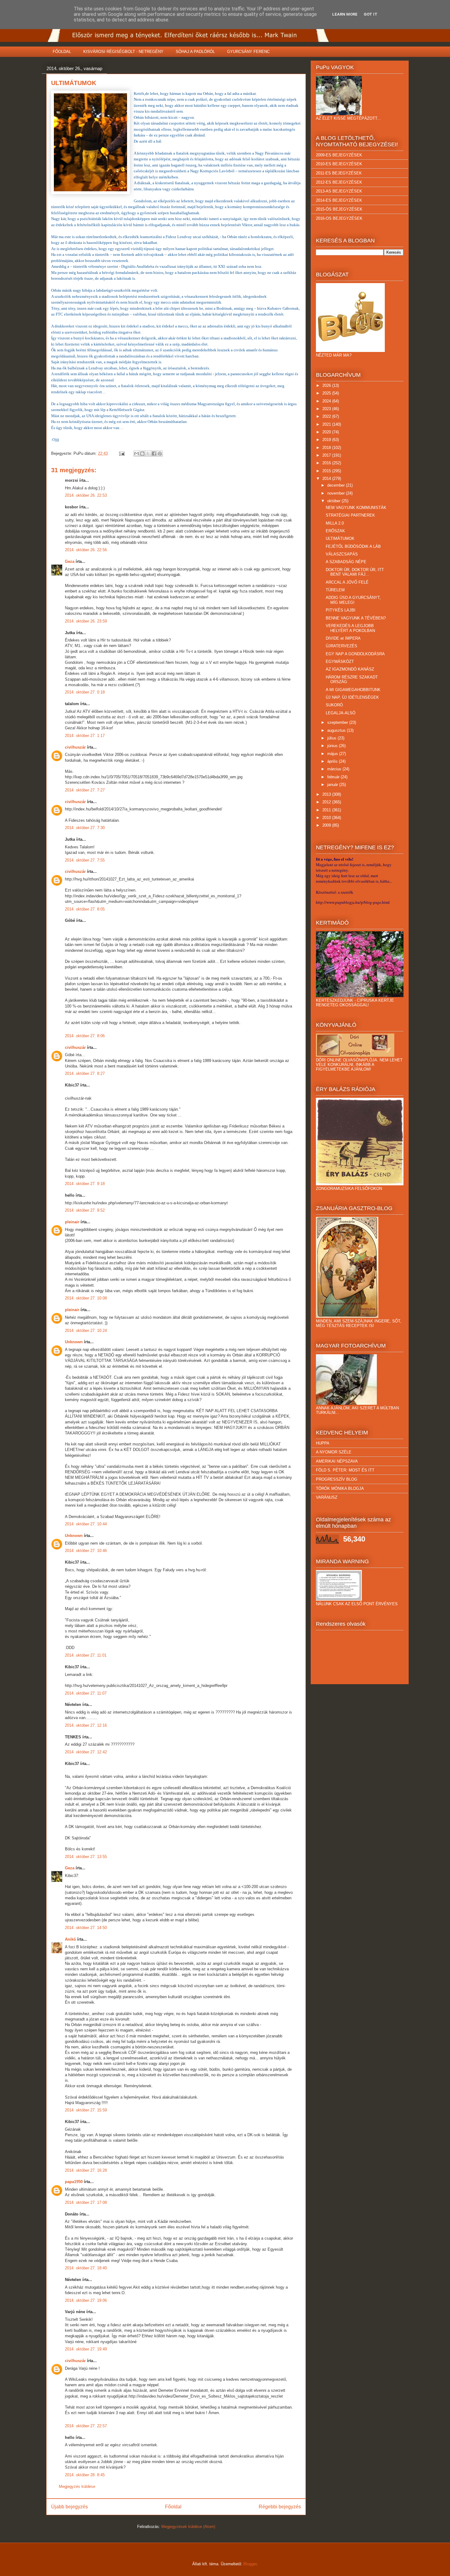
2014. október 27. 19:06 (86, 2300)
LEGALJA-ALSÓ (341, 713)
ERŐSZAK (335, 531)
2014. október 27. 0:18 (85, 692)
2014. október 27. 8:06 (85, 1036)
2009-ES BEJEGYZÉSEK (339, 155)
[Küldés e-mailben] (137, 454)
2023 (327, 409)
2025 (327, 393)
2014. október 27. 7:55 (85, 860)
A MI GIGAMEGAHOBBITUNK (353, 690)
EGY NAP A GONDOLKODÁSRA (355, 654)
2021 (327, 424)
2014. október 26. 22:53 (86, 495)
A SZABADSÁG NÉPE (346, 562)
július (332, 738)
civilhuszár (75, 747)
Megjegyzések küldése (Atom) (188, 2527)
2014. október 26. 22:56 (86, 550)
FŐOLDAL (62, 52)
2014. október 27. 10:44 (86, 1524)
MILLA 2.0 (335, 523)
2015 (327, 471)
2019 (327, 440)
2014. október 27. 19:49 (86, 2349)
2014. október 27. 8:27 (85, 1073)
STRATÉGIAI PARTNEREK (350, 515)
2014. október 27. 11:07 (86, 1693)
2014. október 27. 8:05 (85, 909)
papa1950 (74, 2182)
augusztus (337, 730)
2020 (327, 432)
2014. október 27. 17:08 (86, 2202)
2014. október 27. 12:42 (86, 1752)
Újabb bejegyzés (69, 2507)
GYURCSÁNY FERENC (248, 52)
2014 (327, 479)
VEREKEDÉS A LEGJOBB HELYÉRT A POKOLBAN (350, 628)
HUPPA (323, 1443)
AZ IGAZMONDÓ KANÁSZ (350, 669)
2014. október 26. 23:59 (86, 621)
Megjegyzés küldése (77, 2486)
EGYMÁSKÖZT (340, 662)
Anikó (70, 1939)
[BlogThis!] (142, 454)
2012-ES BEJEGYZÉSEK (339, 182)
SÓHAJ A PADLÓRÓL (195, 52)
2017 (327, 455)
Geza (70, 561)
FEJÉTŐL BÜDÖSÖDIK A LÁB (353, 546)
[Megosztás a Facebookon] (154, 454)
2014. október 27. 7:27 (85, 790)
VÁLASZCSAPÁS (342, 554)
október (334, 501)
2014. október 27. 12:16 (86, 1725)
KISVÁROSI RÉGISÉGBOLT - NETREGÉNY (123, 52)
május (333, 754)
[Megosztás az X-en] (148, 454)
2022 (327, 416)
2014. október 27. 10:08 (86, 1298)
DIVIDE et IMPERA (343, 638)
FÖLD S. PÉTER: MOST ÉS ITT (345, 1470)
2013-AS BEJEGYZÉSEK (339, 191)
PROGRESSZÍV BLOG (337, 1479)
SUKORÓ (334, 705)
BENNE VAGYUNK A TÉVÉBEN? (356, 618)
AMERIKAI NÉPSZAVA (337, 1461)
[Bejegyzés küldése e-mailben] (121, 453)
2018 (327, 448)
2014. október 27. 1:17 (85, 736)
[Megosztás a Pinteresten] (160, 454)
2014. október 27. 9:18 (85, 1184)
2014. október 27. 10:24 (86, 1331)
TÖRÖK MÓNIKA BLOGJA (340, 1488)
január (333, 785)
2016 (327, 463)
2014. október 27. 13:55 (86, 1857)
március (335, 769)
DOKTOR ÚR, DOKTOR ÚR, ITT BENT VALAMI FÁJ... (355, 572)
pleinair (72, 1222)
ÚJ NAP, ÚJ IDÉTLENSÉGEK (352, 697)
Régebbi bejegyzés (280, 2507)
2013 (327, 794)
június (333, 746)
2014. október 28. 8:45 (85, 2475)
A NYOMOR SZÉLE (334, 1452)
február (334, 777)
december (337, 485)
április (333, 761)
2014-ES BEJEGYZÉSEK (339, 200)
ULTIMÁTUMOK (340, 538)
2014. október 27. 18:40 (86, 2268)
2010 (327, 818)
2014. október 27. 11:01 (86, 1655)
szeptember (338, 722)
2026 (327, 385)
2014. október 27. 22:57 (86, 2426)
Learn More (345, 14)
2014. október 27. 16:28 (86, 2170)
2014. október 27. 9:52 (85, 1210)
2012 (327, 802)
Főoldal (173, 2507)
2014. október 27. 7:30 (85, 828)
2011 (327, 810)
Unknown (74, 1342)
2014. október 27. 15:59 (86, 2110)
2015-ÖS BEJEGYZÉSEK (339, 209)
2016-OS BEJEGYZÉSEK (339, 218)
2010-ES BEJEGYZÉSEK (339, 164)
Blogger (250, 2564)
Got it (371, 14)
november (337, 493)
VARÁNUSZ (327, 1497)
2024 (327, 401)
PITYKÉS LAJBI (341, 610)
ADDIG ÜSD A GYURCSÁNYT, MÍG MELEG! (353, 600)
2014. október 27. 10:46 (86, 1551)
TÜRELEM (335, 590)
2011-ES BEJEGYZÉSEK (339, 173)
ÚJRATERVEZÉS (341, 646)
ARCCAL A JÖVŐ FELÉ (347, 582)
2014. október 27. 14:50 (86, 1928)
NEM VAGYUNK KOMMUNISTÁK (356, 508)
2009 (327, 825)
